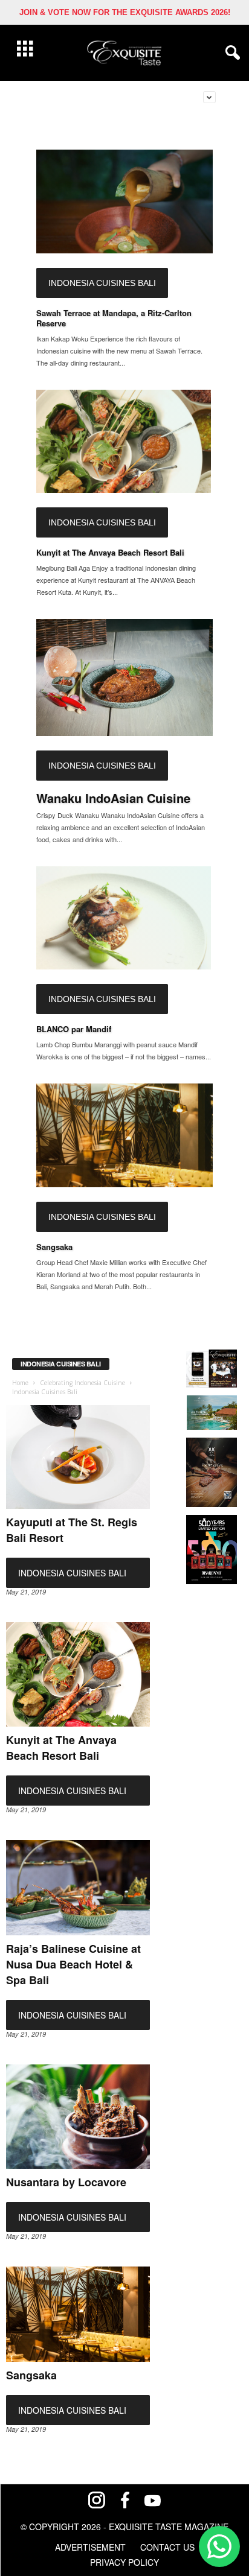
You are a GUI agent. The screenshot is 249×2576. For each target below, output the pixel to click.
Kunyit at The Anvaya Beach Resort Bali (110, 552)
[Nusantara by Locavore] (78, 2117)
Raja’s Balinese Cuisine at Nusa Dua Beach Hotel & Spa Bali (73, 1964)
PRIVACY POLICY (124, 2562)
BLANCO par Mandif (74, 1029)
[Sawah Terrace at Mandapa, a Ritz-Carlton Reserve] (124, 201)
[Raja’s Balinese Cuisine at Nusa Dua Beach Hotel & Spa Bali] (78, 1888)
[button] (230, 53)
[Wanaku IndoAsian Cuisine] (124, 677)
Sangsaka (54, 1247)
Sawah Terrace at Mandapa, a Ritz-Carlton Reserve (114, 318)
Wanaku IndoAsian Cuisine (113, 798)
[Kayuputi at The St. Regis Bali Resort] (78, 1457)
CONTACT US (167, 2547)
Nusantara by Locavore (66, 2182)
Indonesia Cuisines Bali (102, 283)
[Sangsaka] (124, 1135)
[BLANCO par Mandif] (124, 918)
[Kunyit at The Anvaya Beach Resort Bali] (124, 442)
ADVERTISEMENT (90, 2547)
